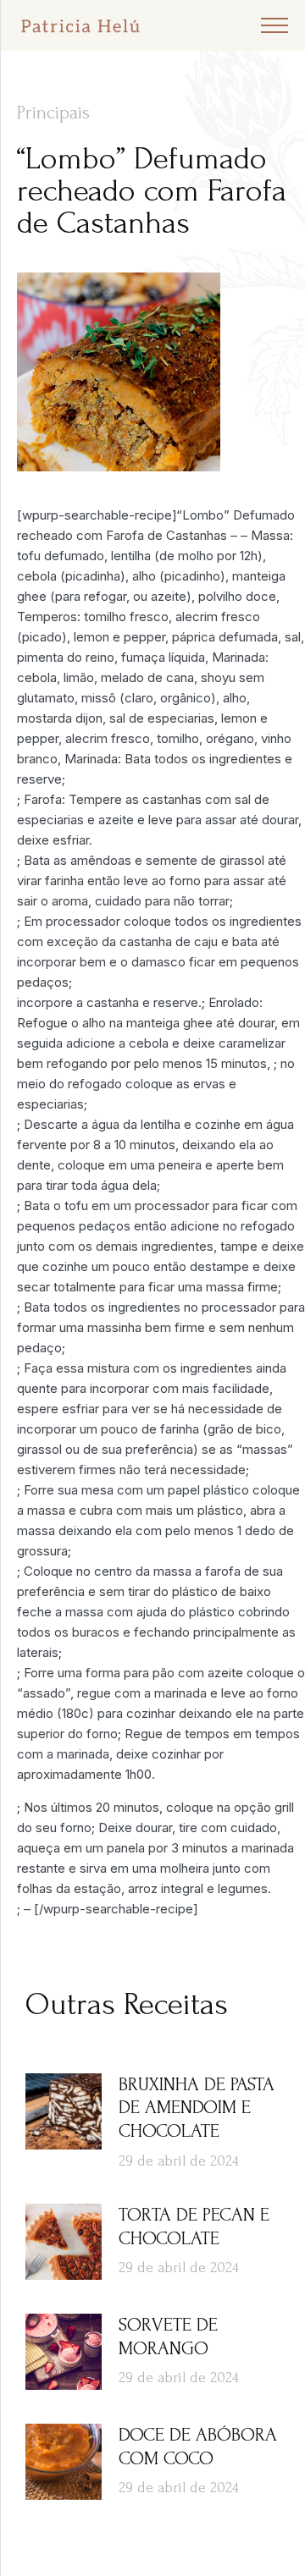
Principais (53, 113)
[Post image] (64, 2111)
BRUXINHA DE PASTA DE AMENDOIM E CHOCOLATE (197, 2108)
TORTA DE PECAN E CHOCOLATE (194, 2226)
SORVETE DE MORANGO (168, 2337)
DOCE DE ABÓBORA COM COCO (198, 2447)
